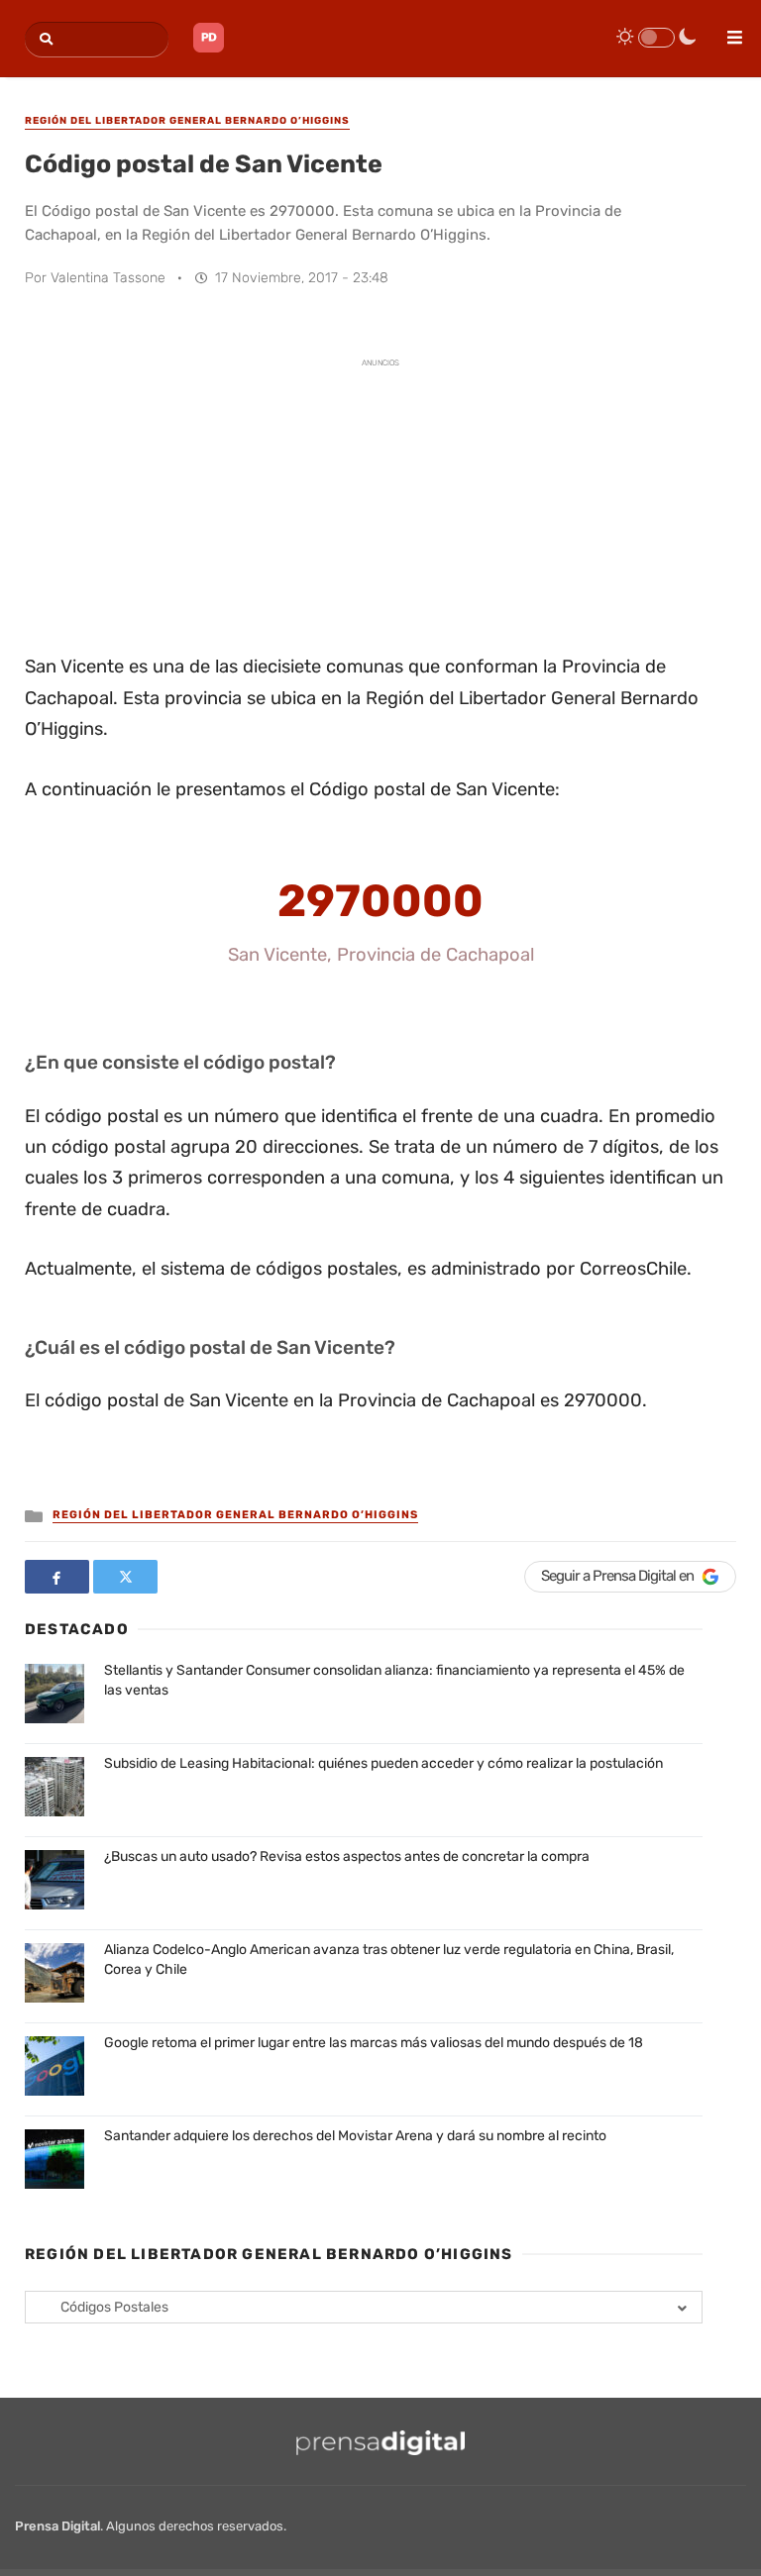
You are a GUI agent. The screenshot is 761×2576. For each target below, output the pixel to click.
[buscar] (43, 39)
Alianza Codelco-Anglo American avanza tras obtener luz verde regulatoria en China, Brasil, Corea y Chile (389, 1959)
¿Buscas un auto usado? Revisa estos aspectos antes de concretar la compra (347, 1856)
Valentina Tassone (108, 278)
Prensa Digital (57, 2526)
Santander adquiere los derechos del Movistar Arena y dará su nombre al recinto (355, 2136)
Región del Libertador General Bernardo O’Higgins (235, 1515)
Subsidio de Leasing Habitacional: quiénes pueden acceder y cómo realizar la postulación (383, 1763)
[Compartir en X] (125, 1577)
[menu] (726, 31)
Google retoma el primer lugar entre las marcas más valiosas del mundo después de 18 (374, 2043)
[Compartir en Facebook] (57, 1577)
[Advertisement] (380, 503)
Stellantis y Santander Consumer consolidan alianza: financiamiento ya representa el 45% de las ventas (394, 1680)
